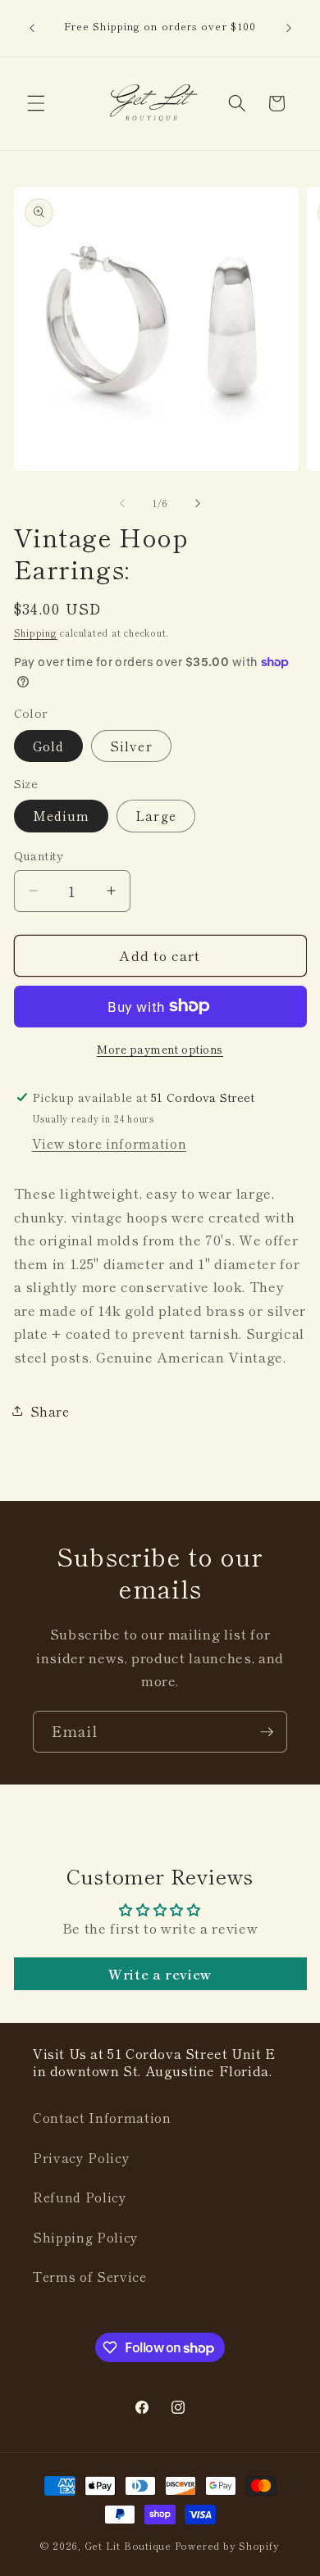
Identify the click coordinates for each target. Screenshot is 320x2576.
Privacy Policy (81, 2157)
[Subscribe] (267, 1732)
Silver (131, 746)
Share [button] (50, 1411)
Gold (48, 746)
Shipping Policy (86, 2237)
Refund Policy (80, 2197)
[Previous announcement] (32, 28)
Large (156, 815)
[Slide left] (122, 503)
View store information (110, 1143)
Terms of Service (90, 2276)
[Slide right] (198, 503)
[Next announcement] (289, 28)
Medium (62, 815)
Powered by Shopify (227, 2545)
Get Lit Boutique (128, 2545)
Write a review (160, 1974)
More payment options (160, 1049)
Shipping (36, 633)
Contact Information (102, 2117)
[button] (36, 103)
